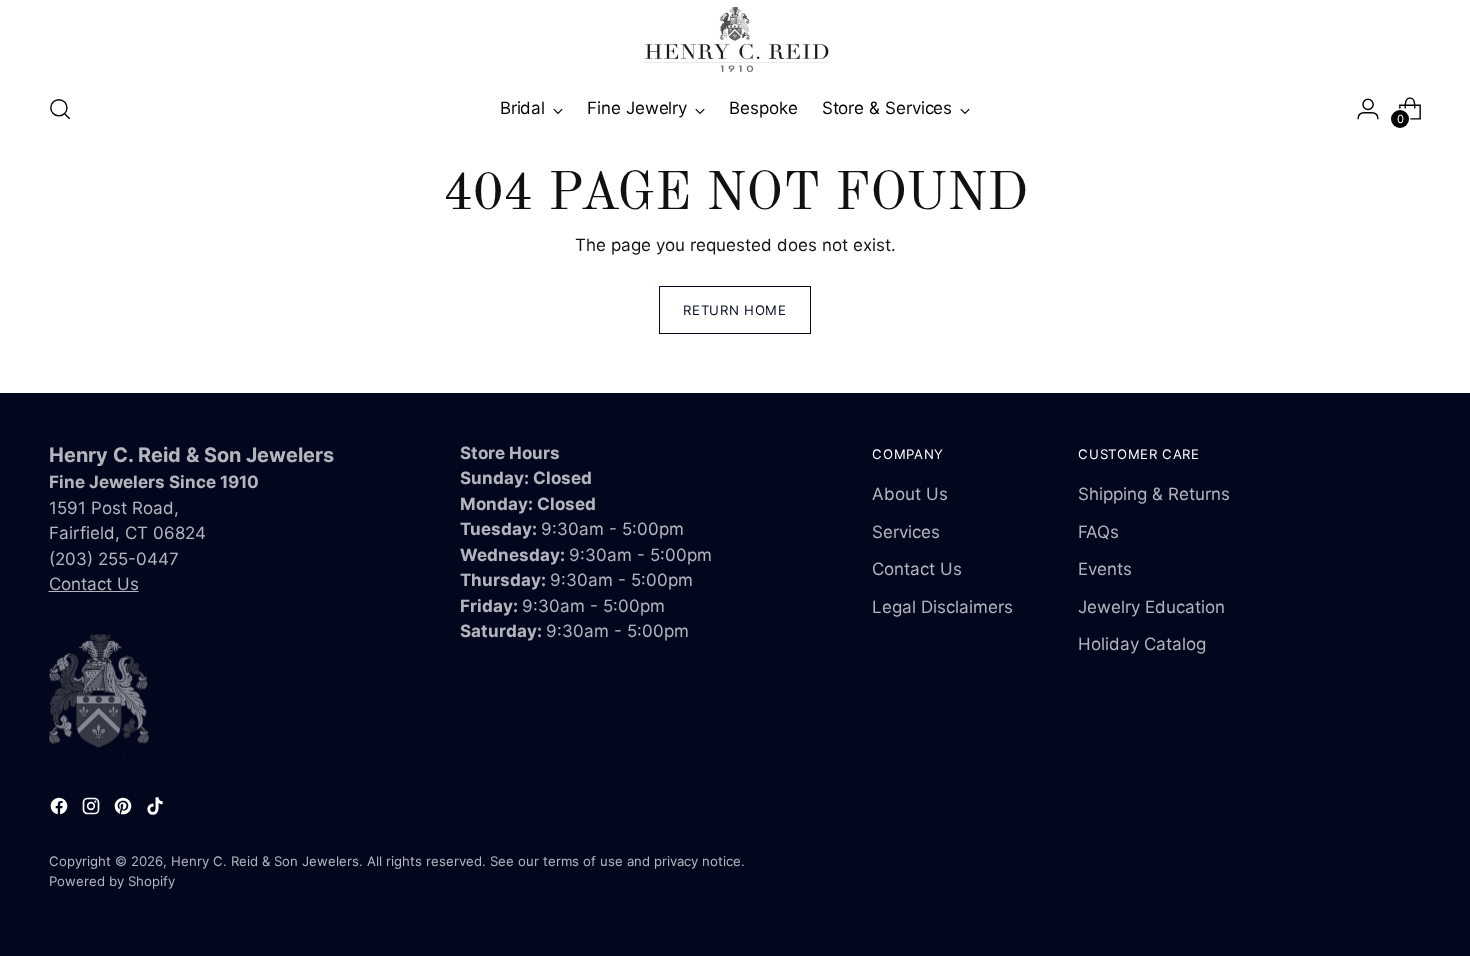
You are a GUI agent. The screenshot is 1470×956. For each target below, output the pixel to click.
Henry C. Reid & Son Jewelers (265, 861)
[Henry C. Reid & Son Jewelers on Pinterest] (125, 810)
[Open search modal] (60, 109)
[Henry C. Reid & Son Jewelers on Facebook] (61, 810)
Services (906, 532)
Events (1105, 569)
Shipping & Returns (1154, 494)
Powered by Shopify (112, 881)
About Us (910, 494)
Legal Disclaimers (942, 607)
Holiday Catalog (1142, 644)
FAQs (1098, 532)
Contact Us (94, 584)
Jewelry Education (1151, 607)
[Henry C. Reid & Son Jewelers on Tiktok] (157, 810)
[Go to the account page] (1368, 109)
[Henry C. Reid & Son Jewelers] (735, 39)
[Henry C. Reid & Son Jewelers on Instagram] (93, 810)
